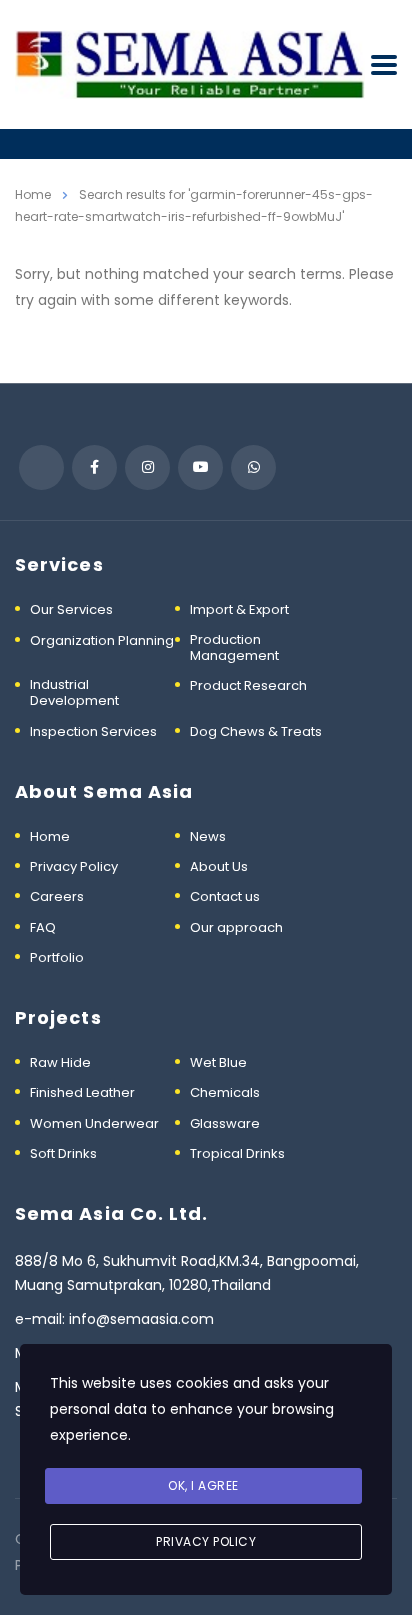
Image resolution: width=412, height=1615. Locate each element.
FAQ (43, 928)
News (208, 837)
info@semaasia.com (141, 1319)
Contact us (225, 897)
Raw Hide (60, 1063)
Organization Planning (102, 641)
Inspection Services (93, 732)
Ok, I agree (203, 1485)
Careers (57, 897)
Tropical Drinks (237, 1154)
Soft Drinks (63, 1154)
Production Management (234, 648)
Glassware (225, 1124)
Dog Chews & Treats (256, 732)
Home (33, 194)
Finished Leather (82, 1093)
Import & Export (239, 610)
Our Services (71, 610)
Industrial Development (74, 693)
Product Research (248, 686)
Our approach (236, 928)
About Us (219, 867)
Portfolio (57, 958)
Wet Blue (218, 1063)
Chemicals (225, 1093)
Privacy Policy (74, 867)
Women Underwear (94, 1124)
